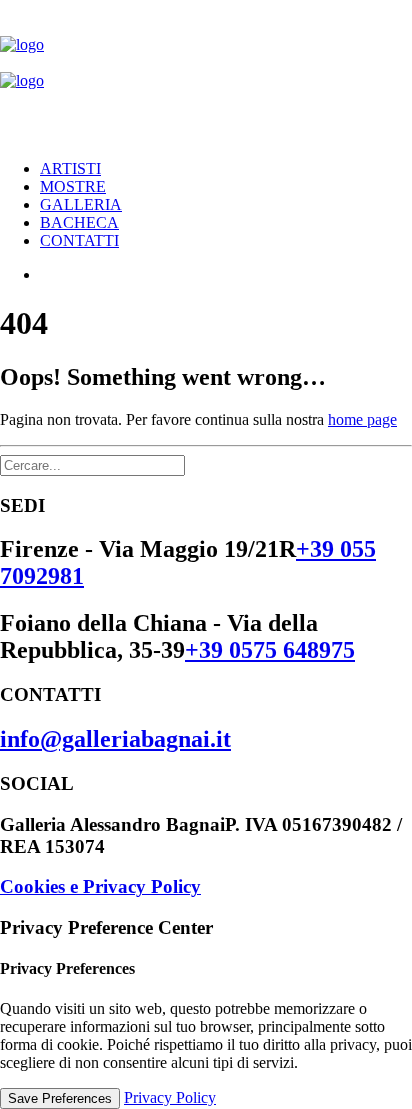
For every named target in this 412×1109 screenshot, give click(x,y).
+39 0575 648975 (270, 650)
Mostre (73, 186)
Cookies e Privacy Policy (100, 886)
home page (362, 419)
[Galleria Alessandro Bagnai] (206, 72)
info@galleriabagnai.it (115, 739)
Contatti (79, 240)
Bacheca (79, 222)
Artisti (70, 168)
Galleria (81, 204)
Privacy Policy (170, 1097)
